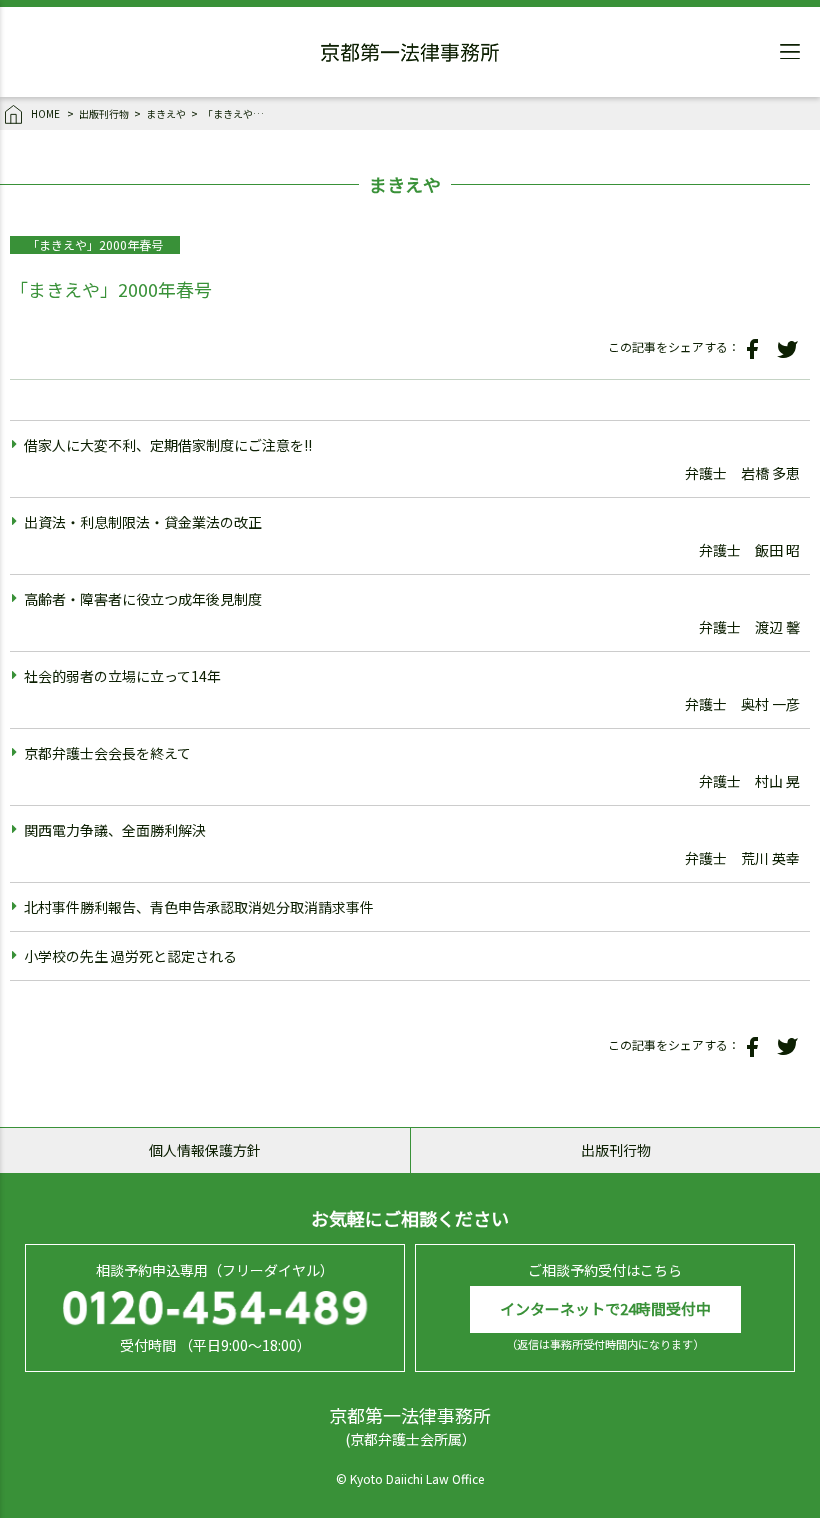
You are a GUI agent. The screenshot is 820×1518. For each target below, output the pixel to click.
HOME (45, 113)
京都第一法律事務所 (410, 55)
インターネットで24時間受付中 (605, 1308)
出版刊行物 (104, 113)
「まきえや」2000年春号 (238, 113)
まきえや (166, 113)
